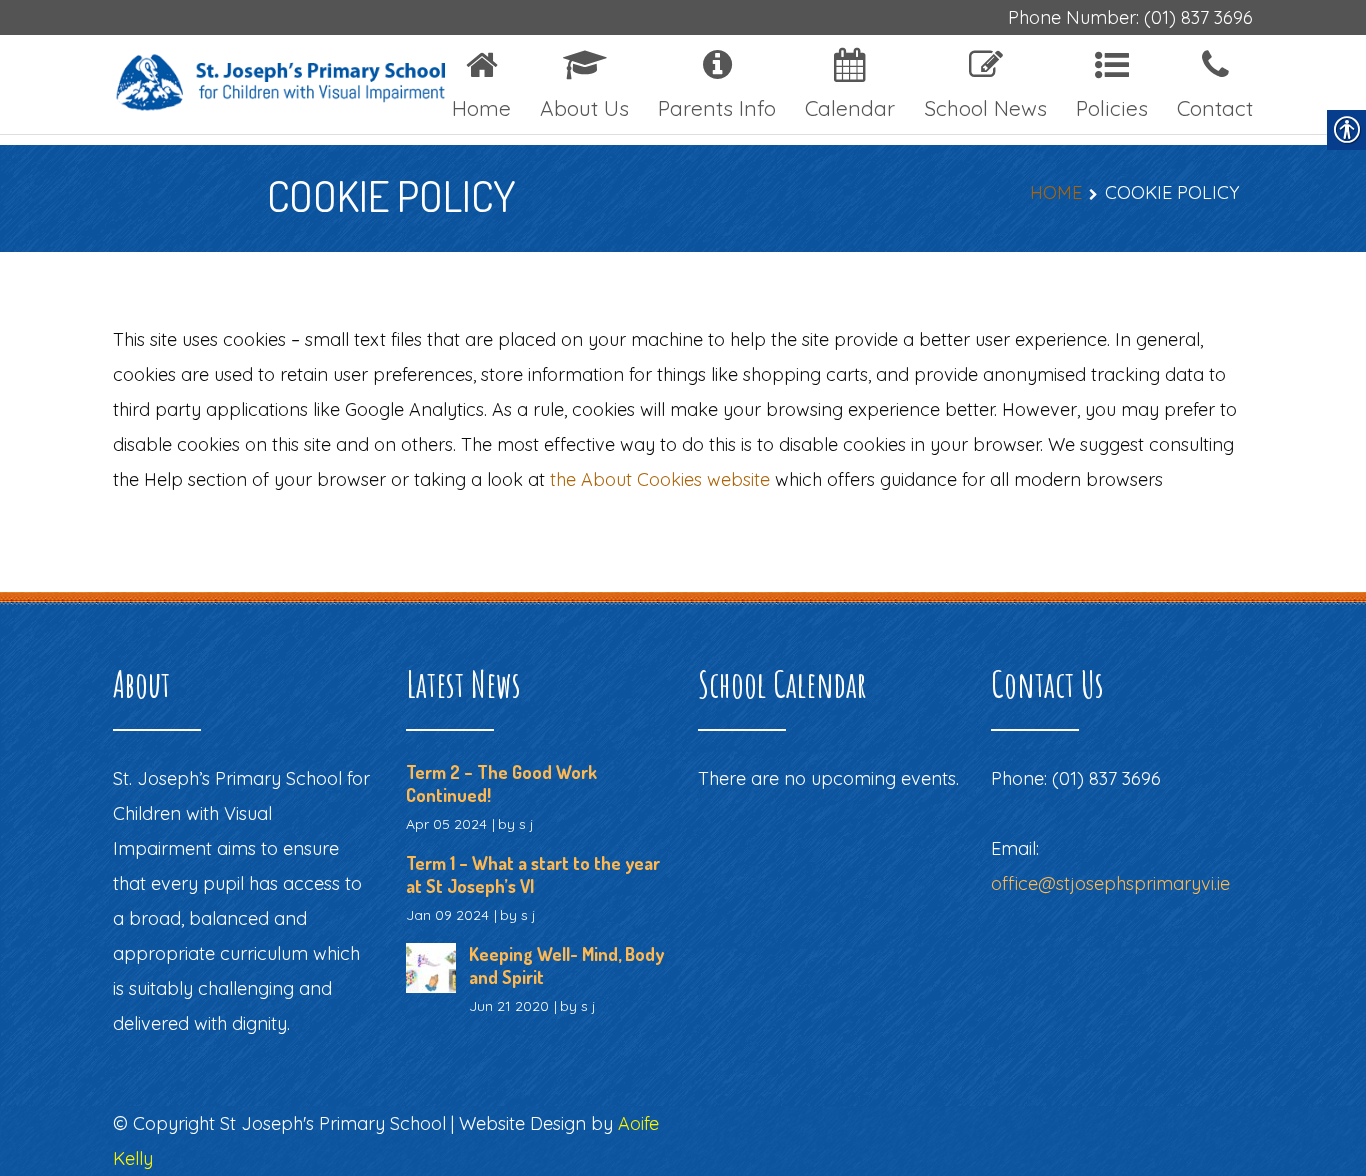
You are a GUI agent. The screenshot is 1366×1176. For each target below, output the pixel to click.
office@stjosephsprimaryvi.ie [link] (1110, 883)
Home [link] (1056, 192)
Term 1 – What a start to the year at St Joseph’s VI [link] (533, 874)
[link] (244, 85)
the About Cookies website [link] (660, 479)
